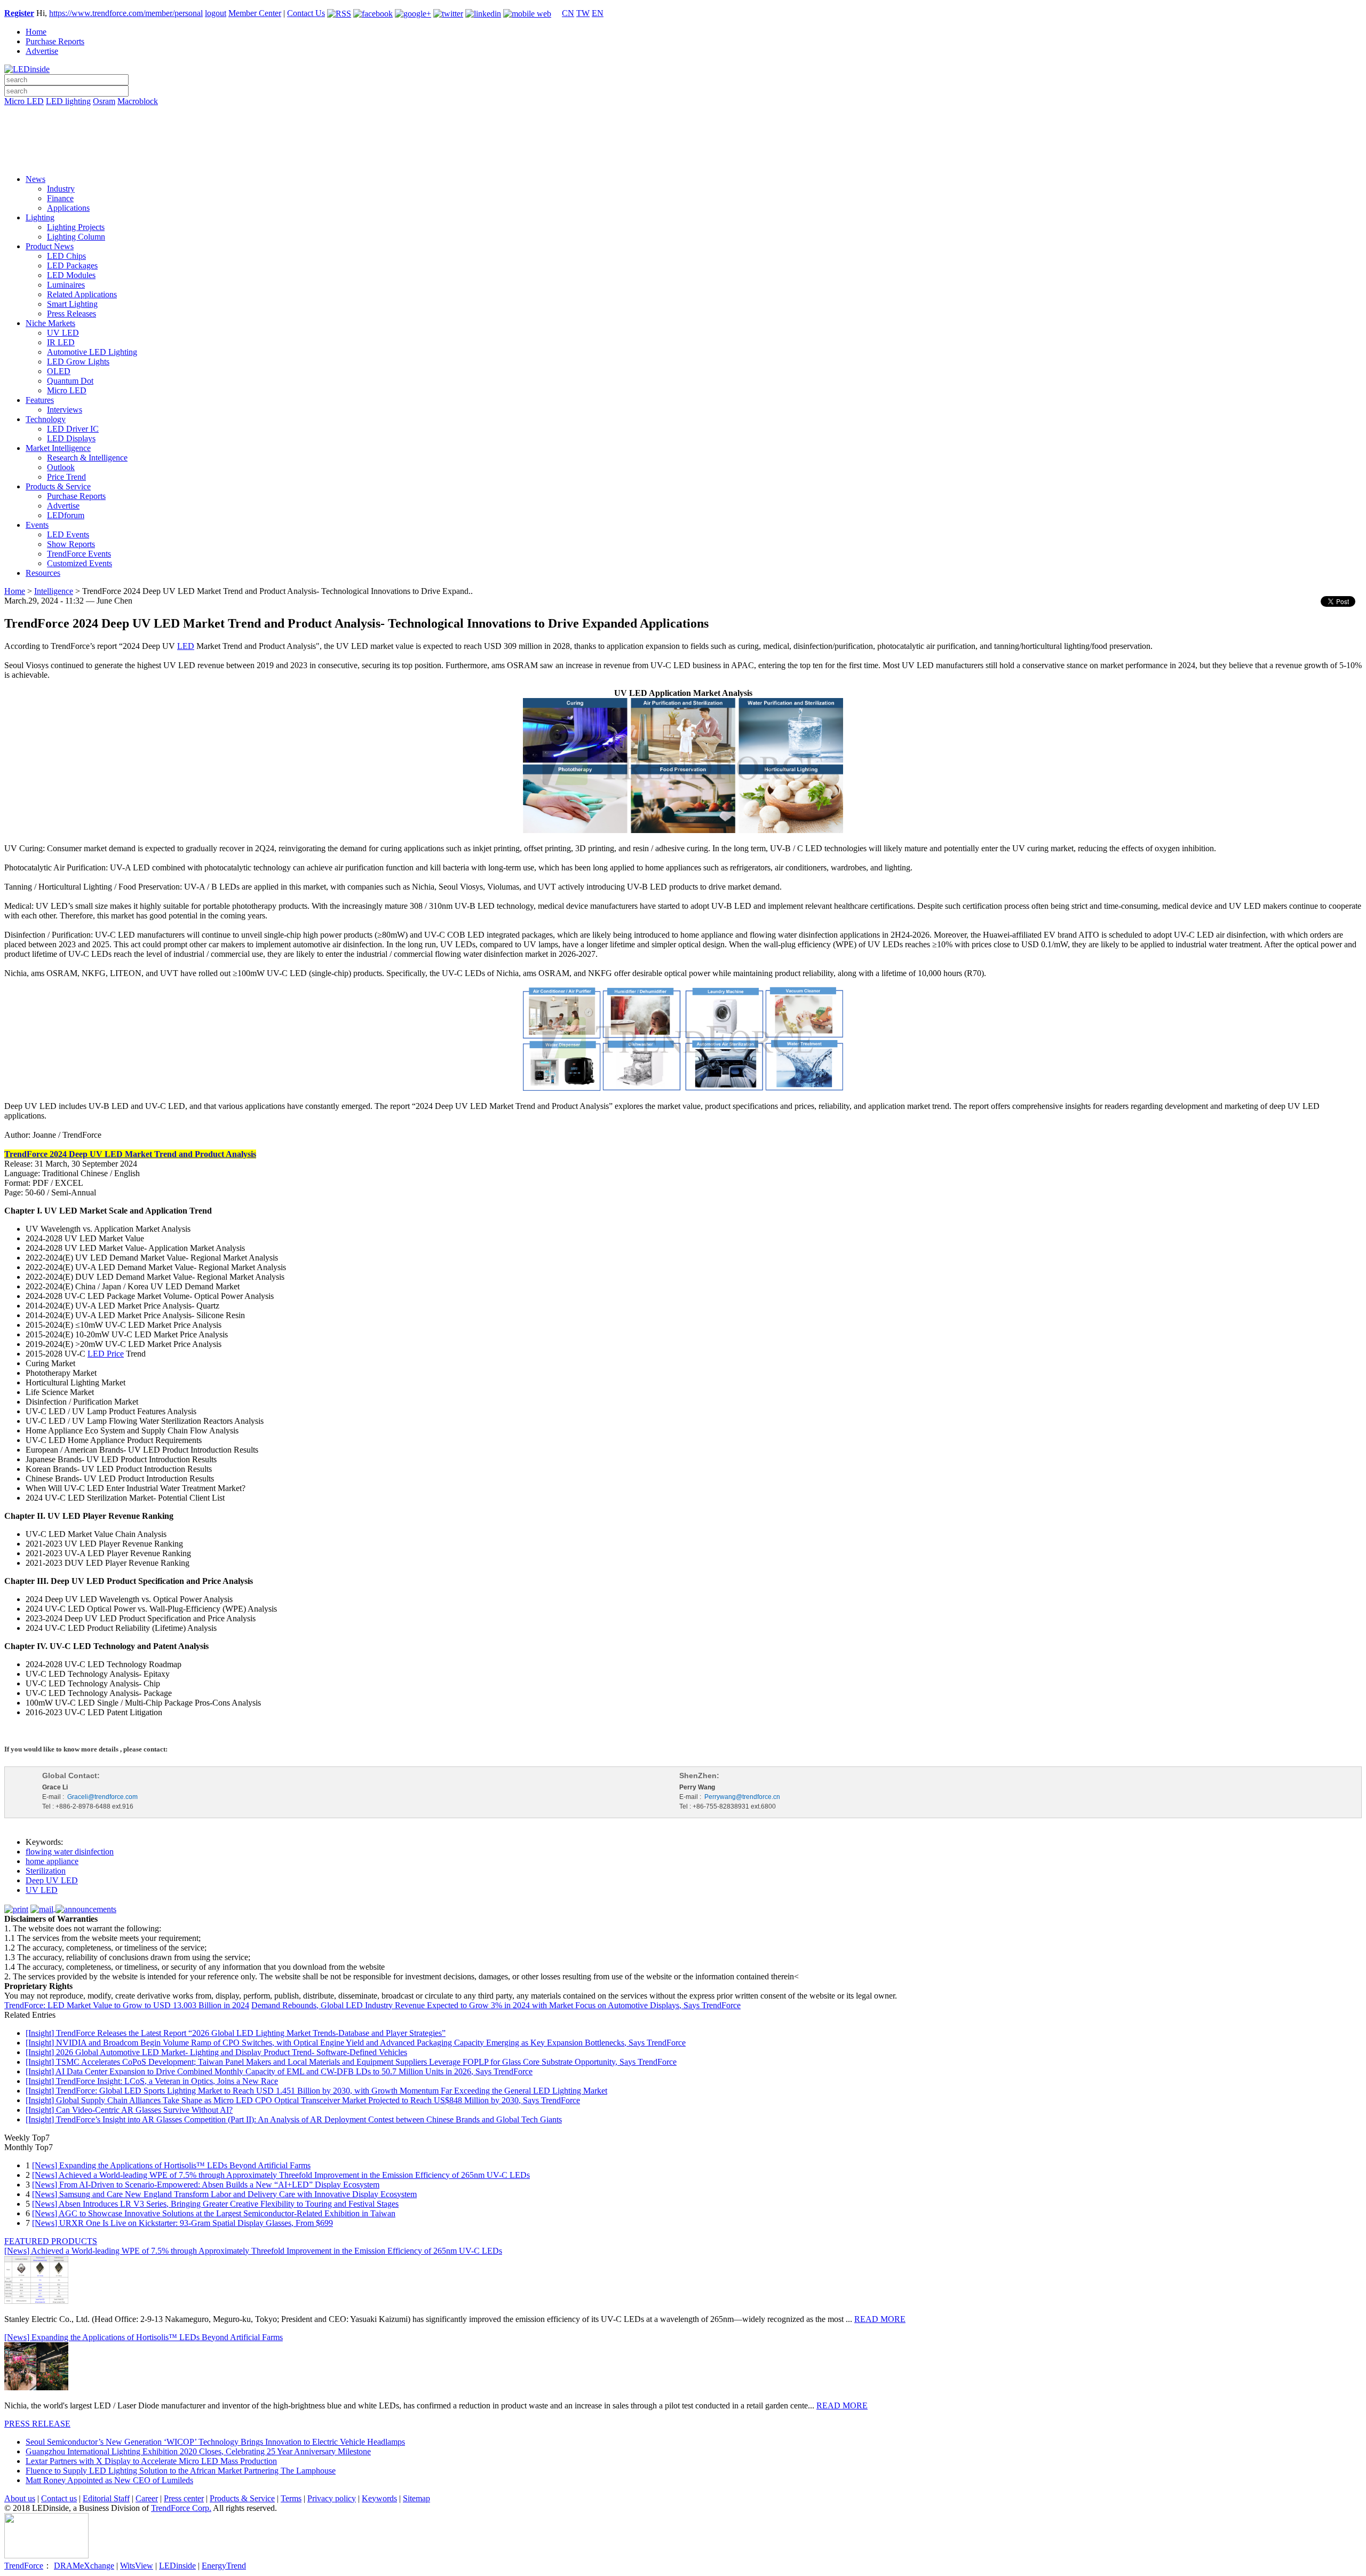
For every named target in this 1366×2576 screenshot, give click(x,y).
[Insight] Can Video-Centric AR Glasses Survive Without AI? (129, 2110)
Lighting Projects (76, 227)
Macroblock (138, 101)
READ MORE (880, 2319)
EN (598, 13)
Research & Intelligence (87, 458)
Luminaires (66, 285)
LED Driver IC (73, 429)
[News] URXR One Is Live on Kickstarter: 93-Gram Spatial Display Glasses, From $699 (182, 2223)
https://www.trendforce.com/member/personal (126, 13)
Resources (43, 573)
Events (37, 525)
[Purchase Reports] (683, 114)
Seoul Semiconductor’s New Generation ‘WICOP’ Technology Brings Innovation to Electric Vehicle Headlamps (215, 2442)
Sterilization (46, 1871)
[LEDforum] (683, 158)
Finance (60, 198)
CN (568, 13)
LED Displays (71, 438)
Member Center (255, 13)
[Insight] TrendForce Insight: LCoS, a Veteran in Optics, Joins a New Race (152, 2081)
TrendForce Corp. (181, 2508)
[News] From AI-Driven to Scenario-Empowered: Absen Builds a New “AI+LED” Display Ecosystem (206, 2185)
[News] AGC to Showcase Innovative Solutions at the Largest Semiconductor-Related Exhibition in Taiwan (214, 2213)
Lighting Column (76, 237)
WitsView (137, 2566)
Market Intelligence (58, 448)
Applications (68, 208)
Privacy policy (332, 2498)
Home (36, 32)
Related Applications (82, 294)
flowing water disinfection (70, 1852)
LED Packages (72, 265)
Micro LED (24, 101)
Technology (46, 419)
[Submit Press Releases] (683, 144)
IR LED (61, 342)
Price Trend (66, 477)
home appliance (52, 1861)
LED (186, 646)
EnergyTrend (224, 2566)
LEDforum (66, 515)
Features (40, 400)
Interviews (65, 410)
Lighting (40, 217)
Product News (50, 246)
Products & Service (58, 486)
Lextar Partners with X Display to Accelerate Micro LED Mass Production (151, 2461)
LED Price (106, 1354)
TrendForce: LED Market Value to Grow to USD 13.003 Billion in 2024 (127, 2005)
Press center (184, 2498)
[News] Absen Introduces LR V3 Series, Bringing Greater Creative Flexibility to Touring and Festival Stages (215, 2204)
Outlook (61, 467)
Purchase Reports (55, 41)
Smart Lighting (72, 304)
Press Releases (72, 314)
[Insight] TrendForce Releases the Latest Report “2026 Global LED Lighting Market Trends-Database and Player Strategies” (236, 2033)
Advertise (42, 51)
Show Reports (71, 544)
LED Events (68, 534)
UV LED (63, 333)
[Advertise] (683, 129)
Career (147, 2498)
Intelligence (54, 591)
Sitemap (416, 2498)
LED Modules (71, 275)
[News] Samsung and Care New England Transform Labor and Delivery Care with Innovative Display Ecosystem (224, 2194)
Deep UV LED (52, 1880)
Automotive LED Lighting (92, 352)
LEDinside (177, 2566)
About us (20, 2498)
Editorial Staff (106, 2498)
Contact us (59, 2498)
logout (216, 13)
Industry (61, 189)
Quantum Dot (70, 381)
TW (583, 13)
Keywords (379, 2498)
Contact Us (306, 13)
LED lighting (68, 101)
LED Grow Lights (78, 362)
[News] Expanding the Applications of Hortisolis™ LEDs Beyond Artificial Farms (171, 2165)
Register (19, 13)
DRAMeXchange (84, 2566)
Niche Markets (50, 323)
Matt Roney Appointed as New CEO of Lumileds (109, 2480)
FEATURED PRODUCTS (51, 2241)
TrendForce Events (79, 554)
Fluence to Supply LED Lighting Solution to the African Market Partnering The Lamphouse (181, 2471)
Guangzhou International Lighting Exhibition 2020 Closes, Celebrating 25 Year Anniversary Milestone (198, 2451)
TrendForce (24, 2566)
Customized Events (80, 563)
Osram (104, 101)
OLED (59, 371)
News (35, 179)
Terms (291, 2498)
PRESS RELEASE (37, 2424)
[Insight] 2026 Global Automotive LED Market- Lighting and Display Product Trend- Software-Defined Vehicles (216, 2052)
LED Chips (66, 256)
